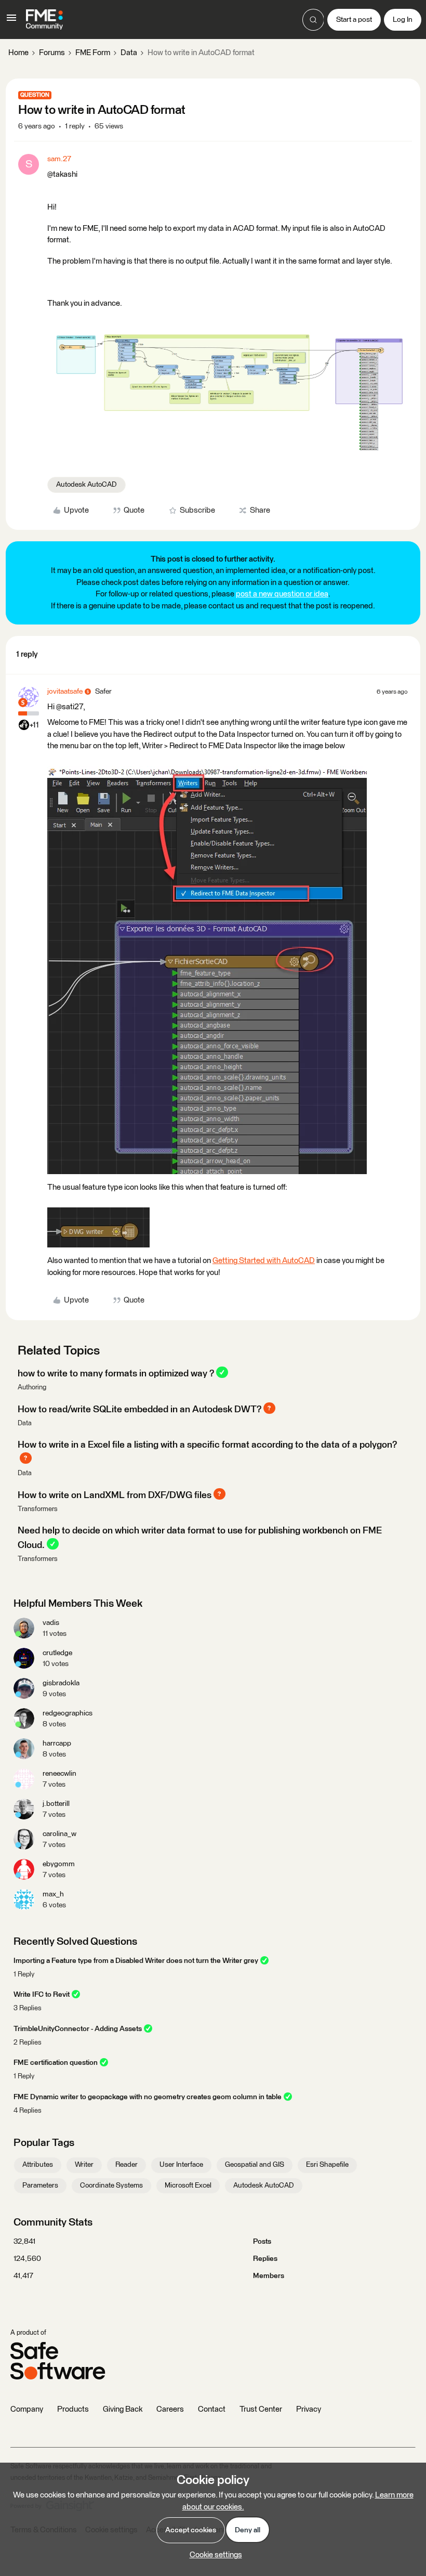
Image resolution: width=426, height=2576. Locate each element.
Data (129, 53)
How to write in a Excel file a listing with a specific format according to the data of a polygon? (207, 1445)
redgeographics (68, 1713)
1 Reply (24, 1975)
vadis (51, 1623)
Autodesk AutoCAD (86, 485)
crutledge (57, 1653)
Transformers (38, 1509)
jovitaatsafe (65, 692)
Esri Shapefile (327, 2165)
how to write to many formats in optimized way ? (116, 1373)
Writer (84, 2165)
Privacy (309, 2409)
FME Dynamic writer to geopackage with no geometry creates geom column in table (148, 2097)
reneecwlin (59, 1774)
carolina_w (59, 1834)
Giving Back (123, 2409)
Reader (127, 2165)
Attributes (38, 2165)
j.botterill (56, 1804)
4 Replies (28, 2111)
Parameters (40, 2185)
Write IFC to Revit (42, 1995)
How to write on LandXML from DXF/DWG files (115, 1495)
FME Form (93, 53)
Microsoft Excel (188, 2185)
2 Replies (28, 2043)
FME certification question (56, 2063)
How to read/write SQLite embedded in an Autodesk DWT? (139, 1409)
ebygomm (59, 1864)
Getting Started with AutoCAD (264, 1261)
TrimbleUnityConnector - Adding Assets (78, 2029)
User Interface (181, 2165)
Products (73, 2409)
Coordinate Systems (111, 2185)
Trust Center (261, 2409)
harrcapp (57, 1744)
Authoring (32, 1388)
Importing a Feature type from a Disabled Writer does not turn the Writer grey (136, 1961)
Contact (212, 2409)
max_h (53, 1894)
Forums (52, 53)
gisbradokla (61, 1683)
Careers (170, 2409)
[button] (11, 22)
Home (18, 53)
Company (27, 2409)
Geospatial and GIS (255, 2165)
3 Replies (28, 2008)
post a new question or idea (282, 594)
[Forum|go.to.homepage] (44, 20)
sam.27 (59, 159)
